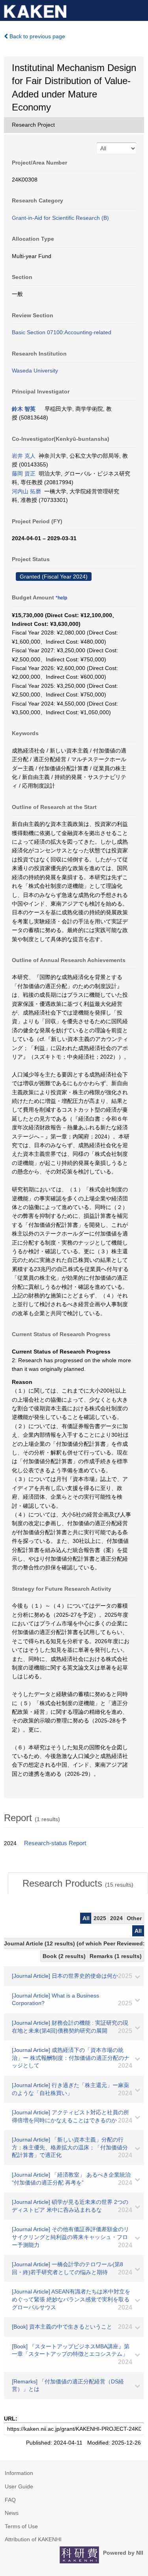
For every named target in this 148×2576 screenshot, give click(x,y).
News (12, 2513)
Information (19, 2473)
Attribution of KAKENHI (33, 2539)
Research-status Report (55, 1843)
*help (61, 598)
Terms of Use (21, 2526)
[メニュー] (139, 9)
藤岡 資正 (24, 474)
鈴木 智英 (24, 409)
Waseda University (35, 371)
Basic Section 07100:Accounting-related (62, 332)
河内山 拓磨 (26, 491)
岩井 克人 (24, 456)
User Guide (19, 2486)
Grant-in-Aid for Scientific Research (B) (60, 218)
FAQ (10, 2500)
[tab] (78, 1883)
